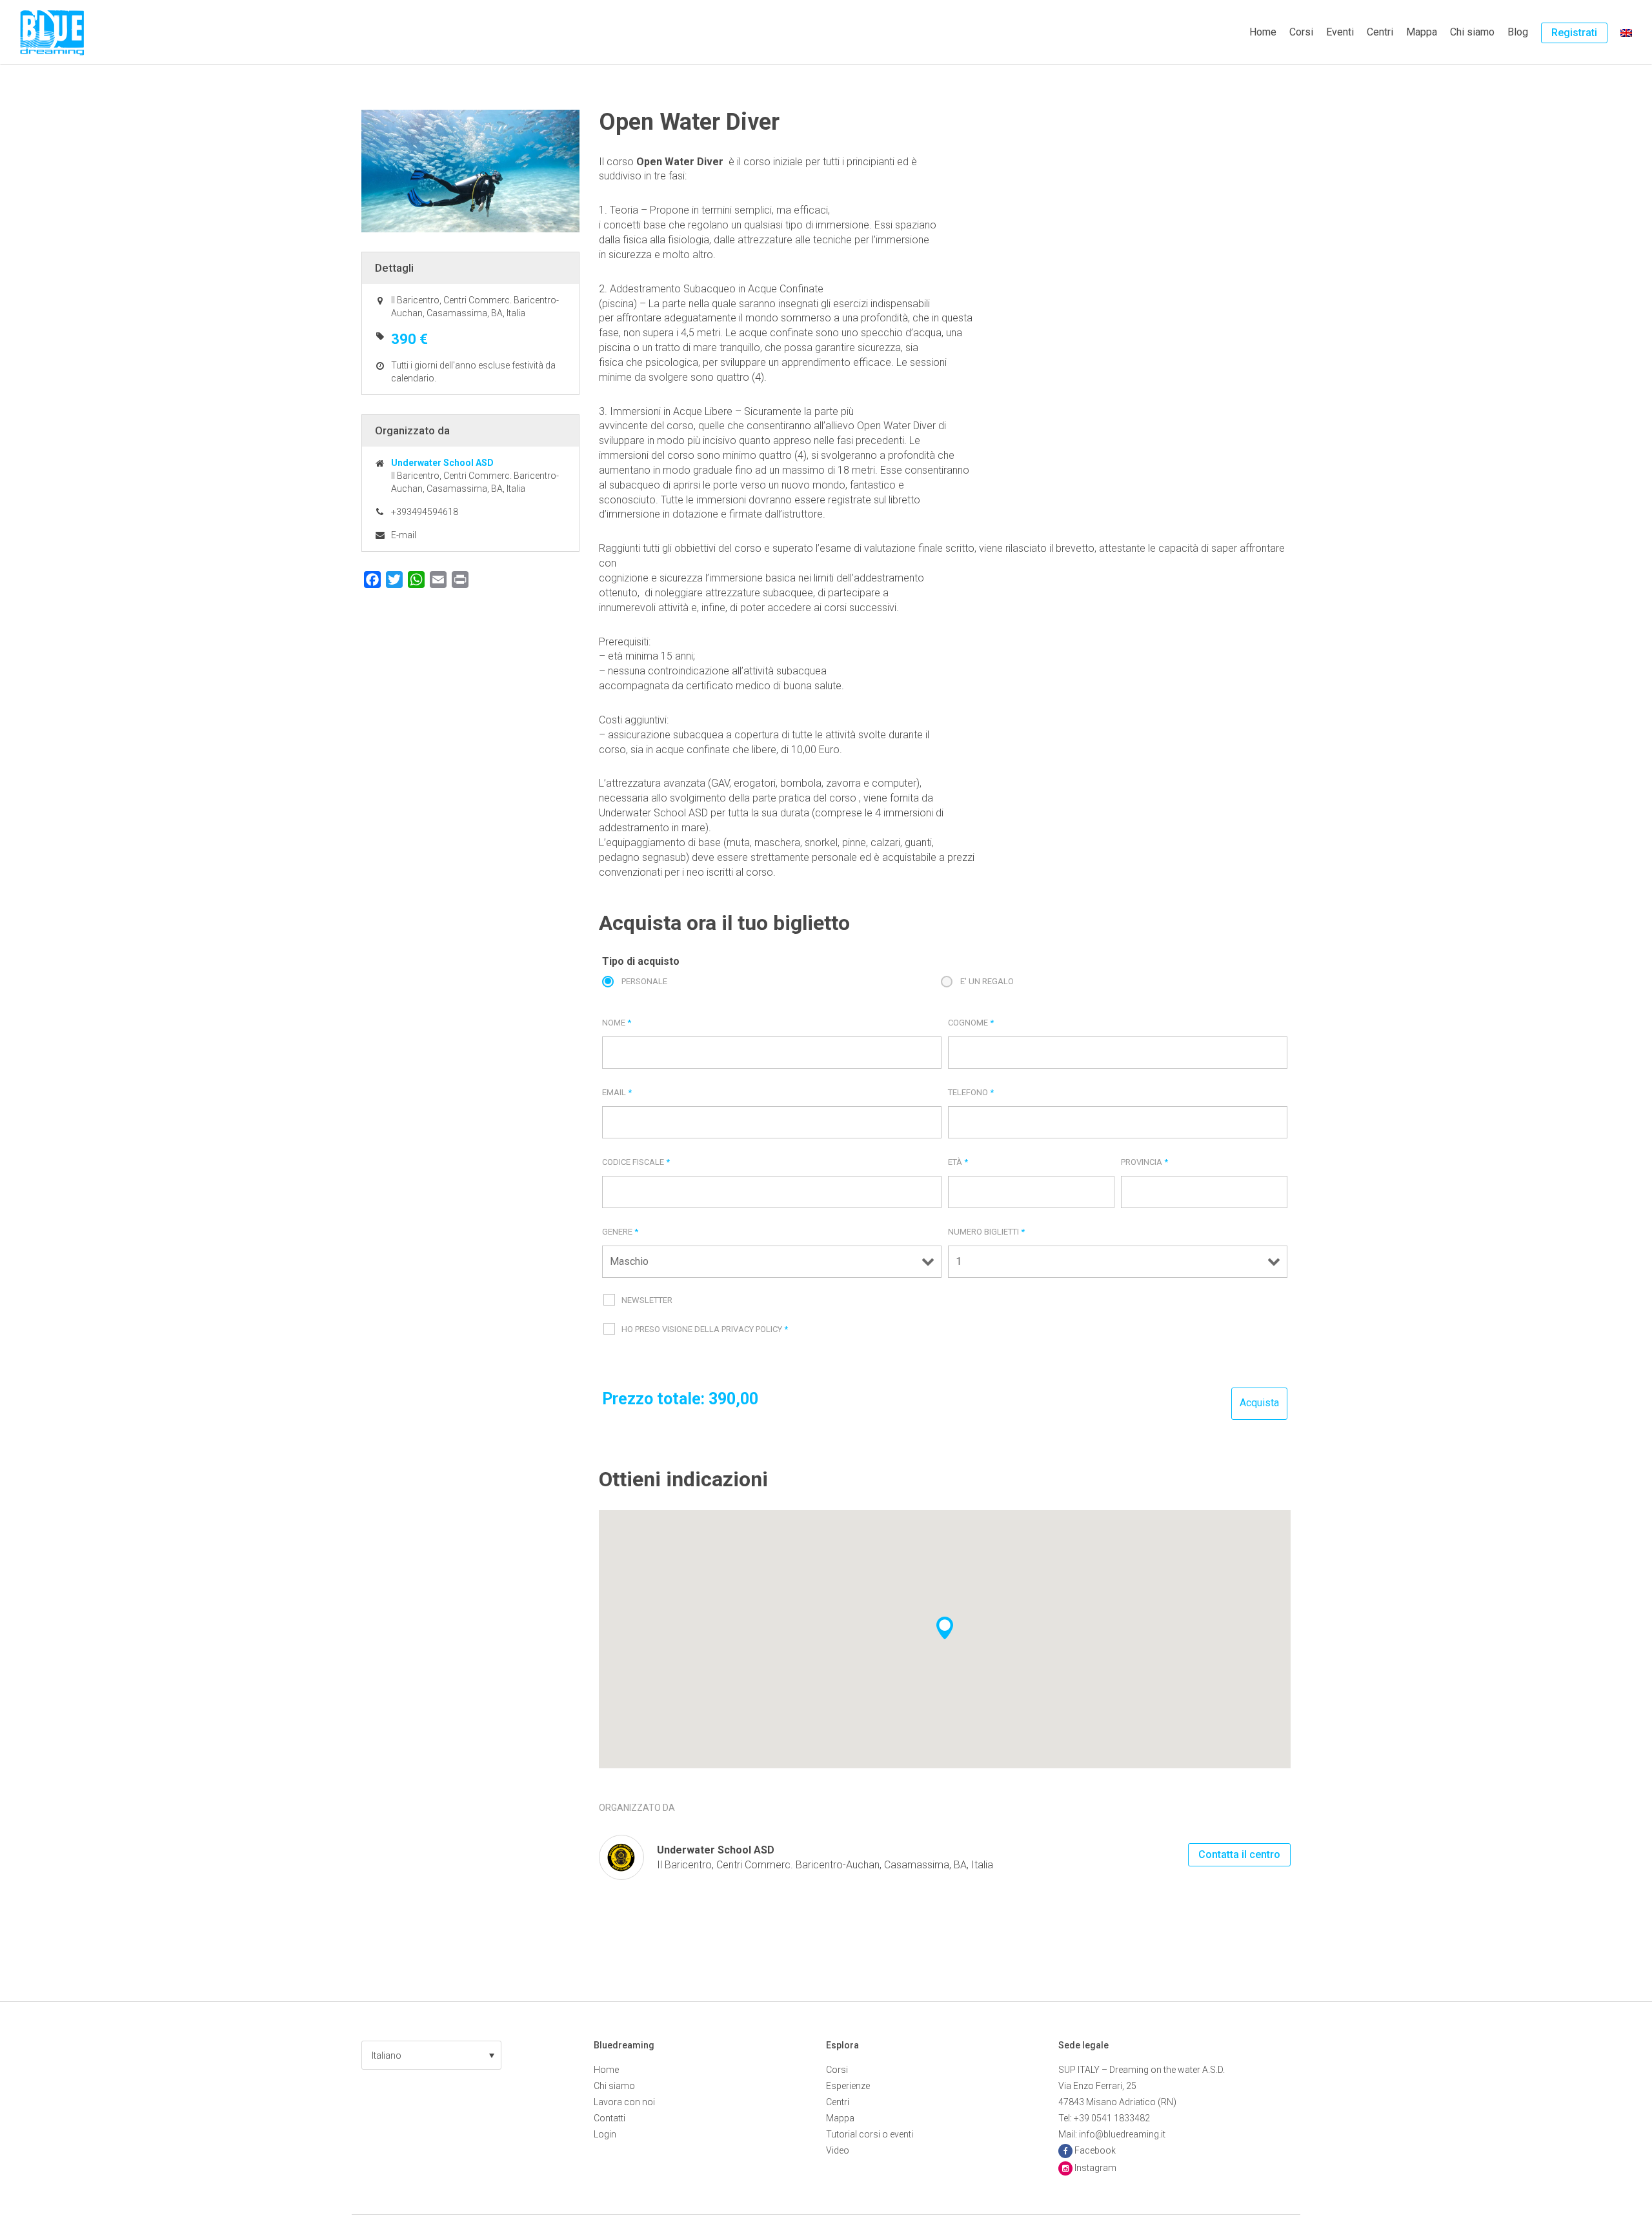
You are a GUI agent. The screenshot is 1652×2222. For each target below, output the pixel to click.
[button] (431, 2055)
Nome (617, 1023)
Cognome (971, 1023)
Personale (644, 981)
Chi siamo (1472, 32)
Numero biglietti (986, 1232)
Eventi (1340, 32)
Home (1263, 32)
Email (617, 1092)
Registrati (1574, 33)
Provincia (1144, 1162)
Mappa (1422, 32)
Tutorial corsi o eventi (870, 2134)
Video (838, 2150)
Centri (1380, 32)
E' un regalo (987, 981)
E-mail (404, 535)
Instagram (1095, 2168)
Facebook (1095, 2150)
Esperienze (848, 2086)
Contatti (609, 2118)
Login (605, 2134)
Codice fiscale (636, 1162)
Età (958, 1162)
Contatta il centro (1239, 1854)
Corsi (1301, 32)
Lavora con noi (624, 2102)
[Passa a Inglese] (1626, 32)
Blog (1518, 32)
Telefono (971, 1092)
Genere (620, 1232)
